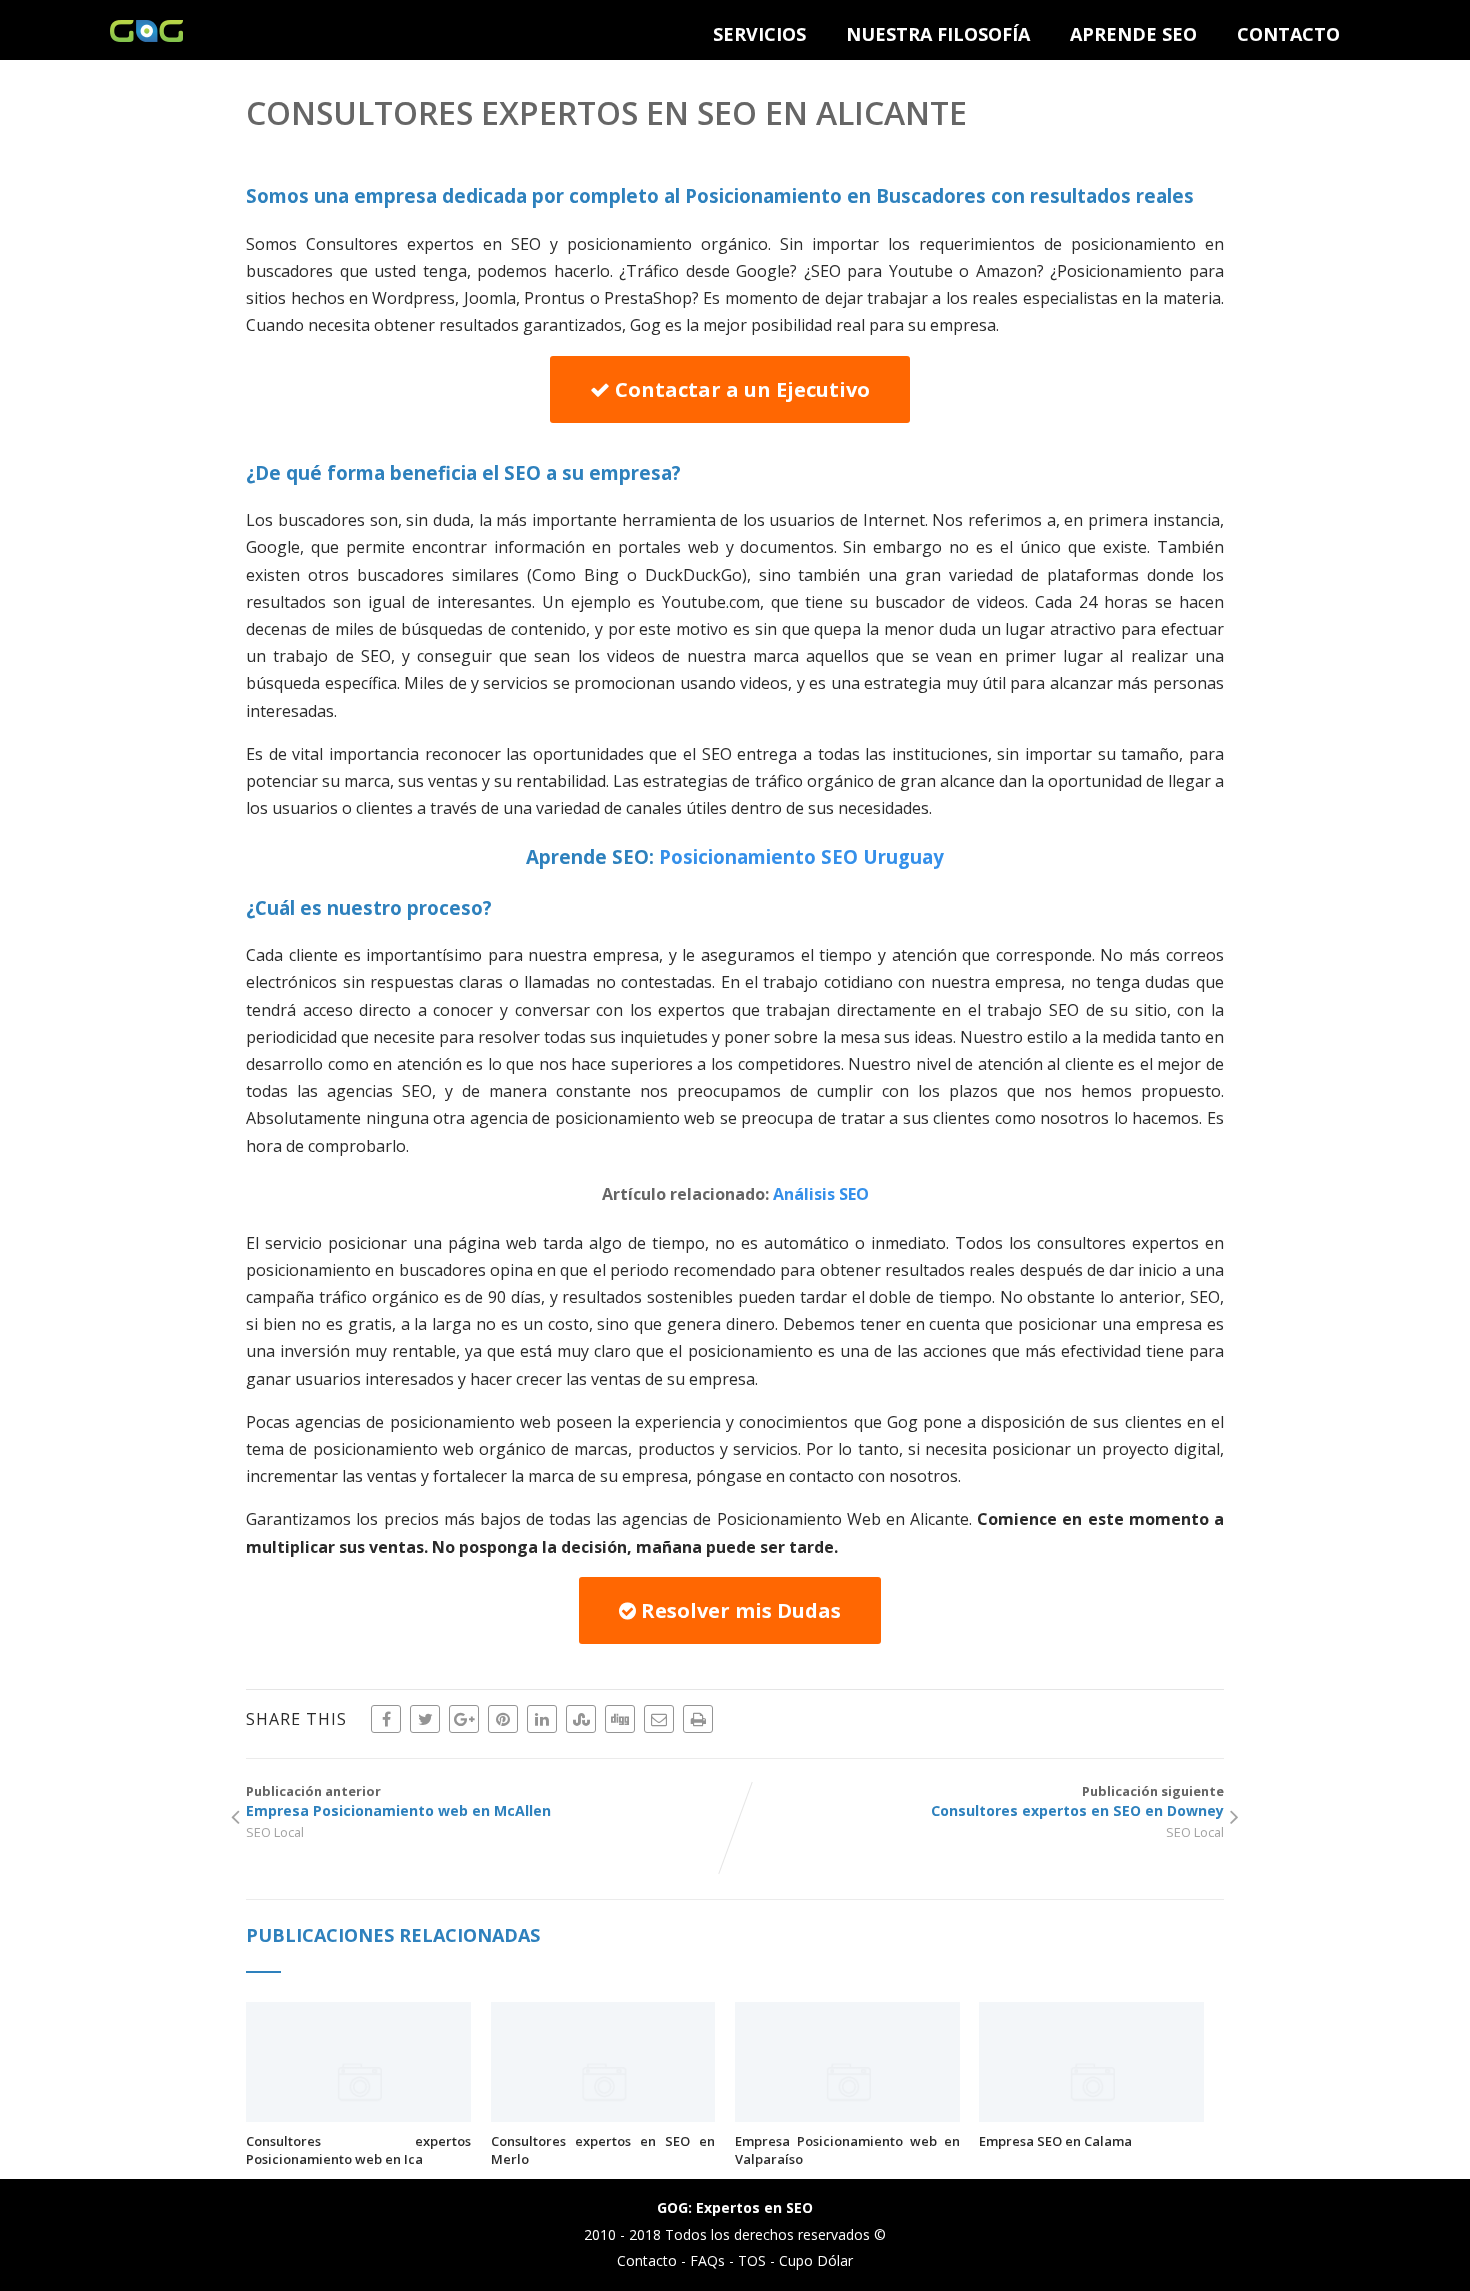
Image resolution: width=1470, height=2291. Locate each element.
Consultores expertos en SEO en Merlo (603, 2150)
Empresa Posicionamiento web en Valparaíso (847, 2150)
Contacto (647, 2260)
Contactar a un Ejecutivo (740, 389)
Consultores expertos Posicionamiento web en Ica (358, 2150)
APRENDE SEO (1133, 34)
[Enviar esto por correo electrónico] (659, 1719)
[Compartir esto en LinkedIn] (542, 1719)
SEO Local (275, 1832)
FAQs (707, 2260)
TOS (752, 2260)
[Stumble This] (581, 1719)
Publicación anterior (398, 1801)
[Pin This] (503, 1719)
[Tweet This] (425, 1719)
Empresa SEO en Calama (1055, 2141)
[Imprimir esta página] (698, 1719)
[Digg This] (620, 1719)
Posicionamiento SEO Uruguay (801, 856)
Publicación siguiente (1077, 1801)
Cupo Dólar (816, 2260)
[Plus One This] (464, 1719)
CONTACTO (1288, 34)
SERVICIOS (759, 34)
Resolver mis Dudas (738, 1610)
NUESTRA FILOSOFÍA (938, 34)
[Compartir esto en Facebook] (386, 1719)
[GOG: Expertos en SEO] (146, 36)
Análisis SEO (821, 1194)
